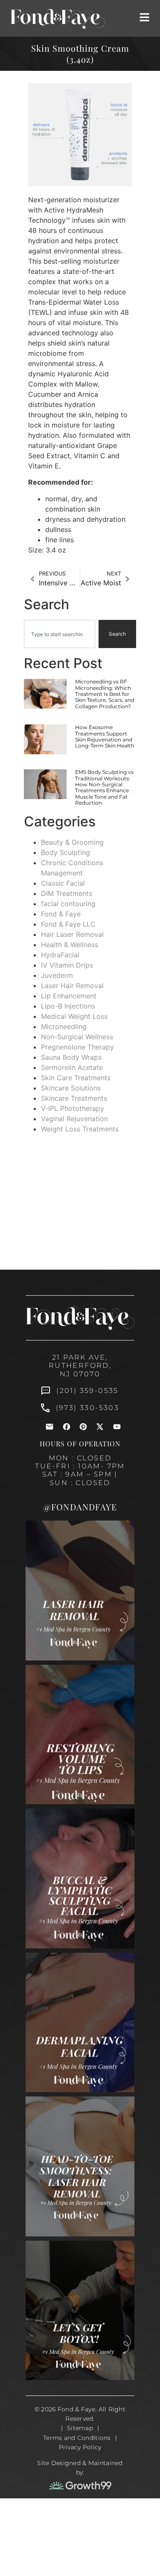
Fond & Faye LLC (68, 924)
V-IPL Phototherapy (73, 1108)
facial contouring (68, 904)
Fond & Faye (61, 914)
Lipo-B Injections (68, 1006)
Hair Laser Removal (72, 934)
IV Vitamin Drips (67, 965)
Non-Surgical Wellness (77, 1037)
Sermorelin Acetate (72, 1067)
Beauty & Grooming (72, 842)
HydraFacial (60, 955)
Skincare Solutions (71, 1088)
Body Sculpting (65, 852)
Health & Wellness (70, 945)
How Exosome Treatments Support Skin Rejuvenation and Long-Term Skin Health (105, 736)
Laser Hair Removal (72, 986)
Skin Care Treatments (76, 1078)
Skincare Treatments (74, 1098)
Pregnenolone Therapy (77, 1047)
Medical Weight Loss (74, 1016)
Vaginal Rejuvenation (74, 1119)
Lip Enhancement (69, 996)
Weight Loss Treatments (80, 1129)
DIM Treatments (67, 893)
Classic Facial (63, 883)
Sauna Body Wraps (71, 1057)
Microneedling (64, 1026)
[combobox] (60, 634)
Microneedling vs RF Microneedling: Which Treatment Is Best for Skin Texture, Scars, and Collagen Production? (105, 694)
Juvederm (57, 975)
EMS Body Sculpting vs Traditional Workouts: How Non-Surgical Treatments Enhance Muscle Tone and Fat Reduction (104, 787)
